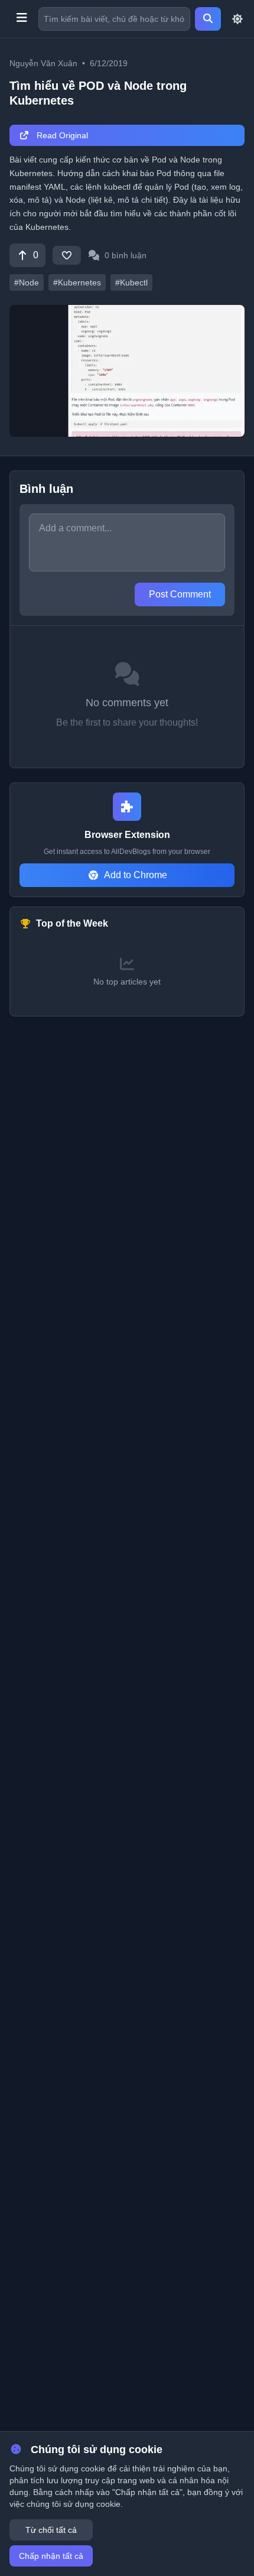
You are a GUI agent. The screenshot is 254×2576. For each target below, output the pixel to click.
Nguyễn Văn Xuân (43, 63)
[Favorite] (67, 255)
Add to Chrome (136, 875)
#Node (27, 282)
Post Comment (180, 594)
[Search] (208, 19)
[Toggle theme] (237, 19)
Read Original (61, 135)
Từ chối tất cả (51, 2530)
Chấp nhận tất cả (51, 2556)
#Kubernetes (77, 282)
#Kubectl (131, 282)
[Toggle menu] (22, 19)
